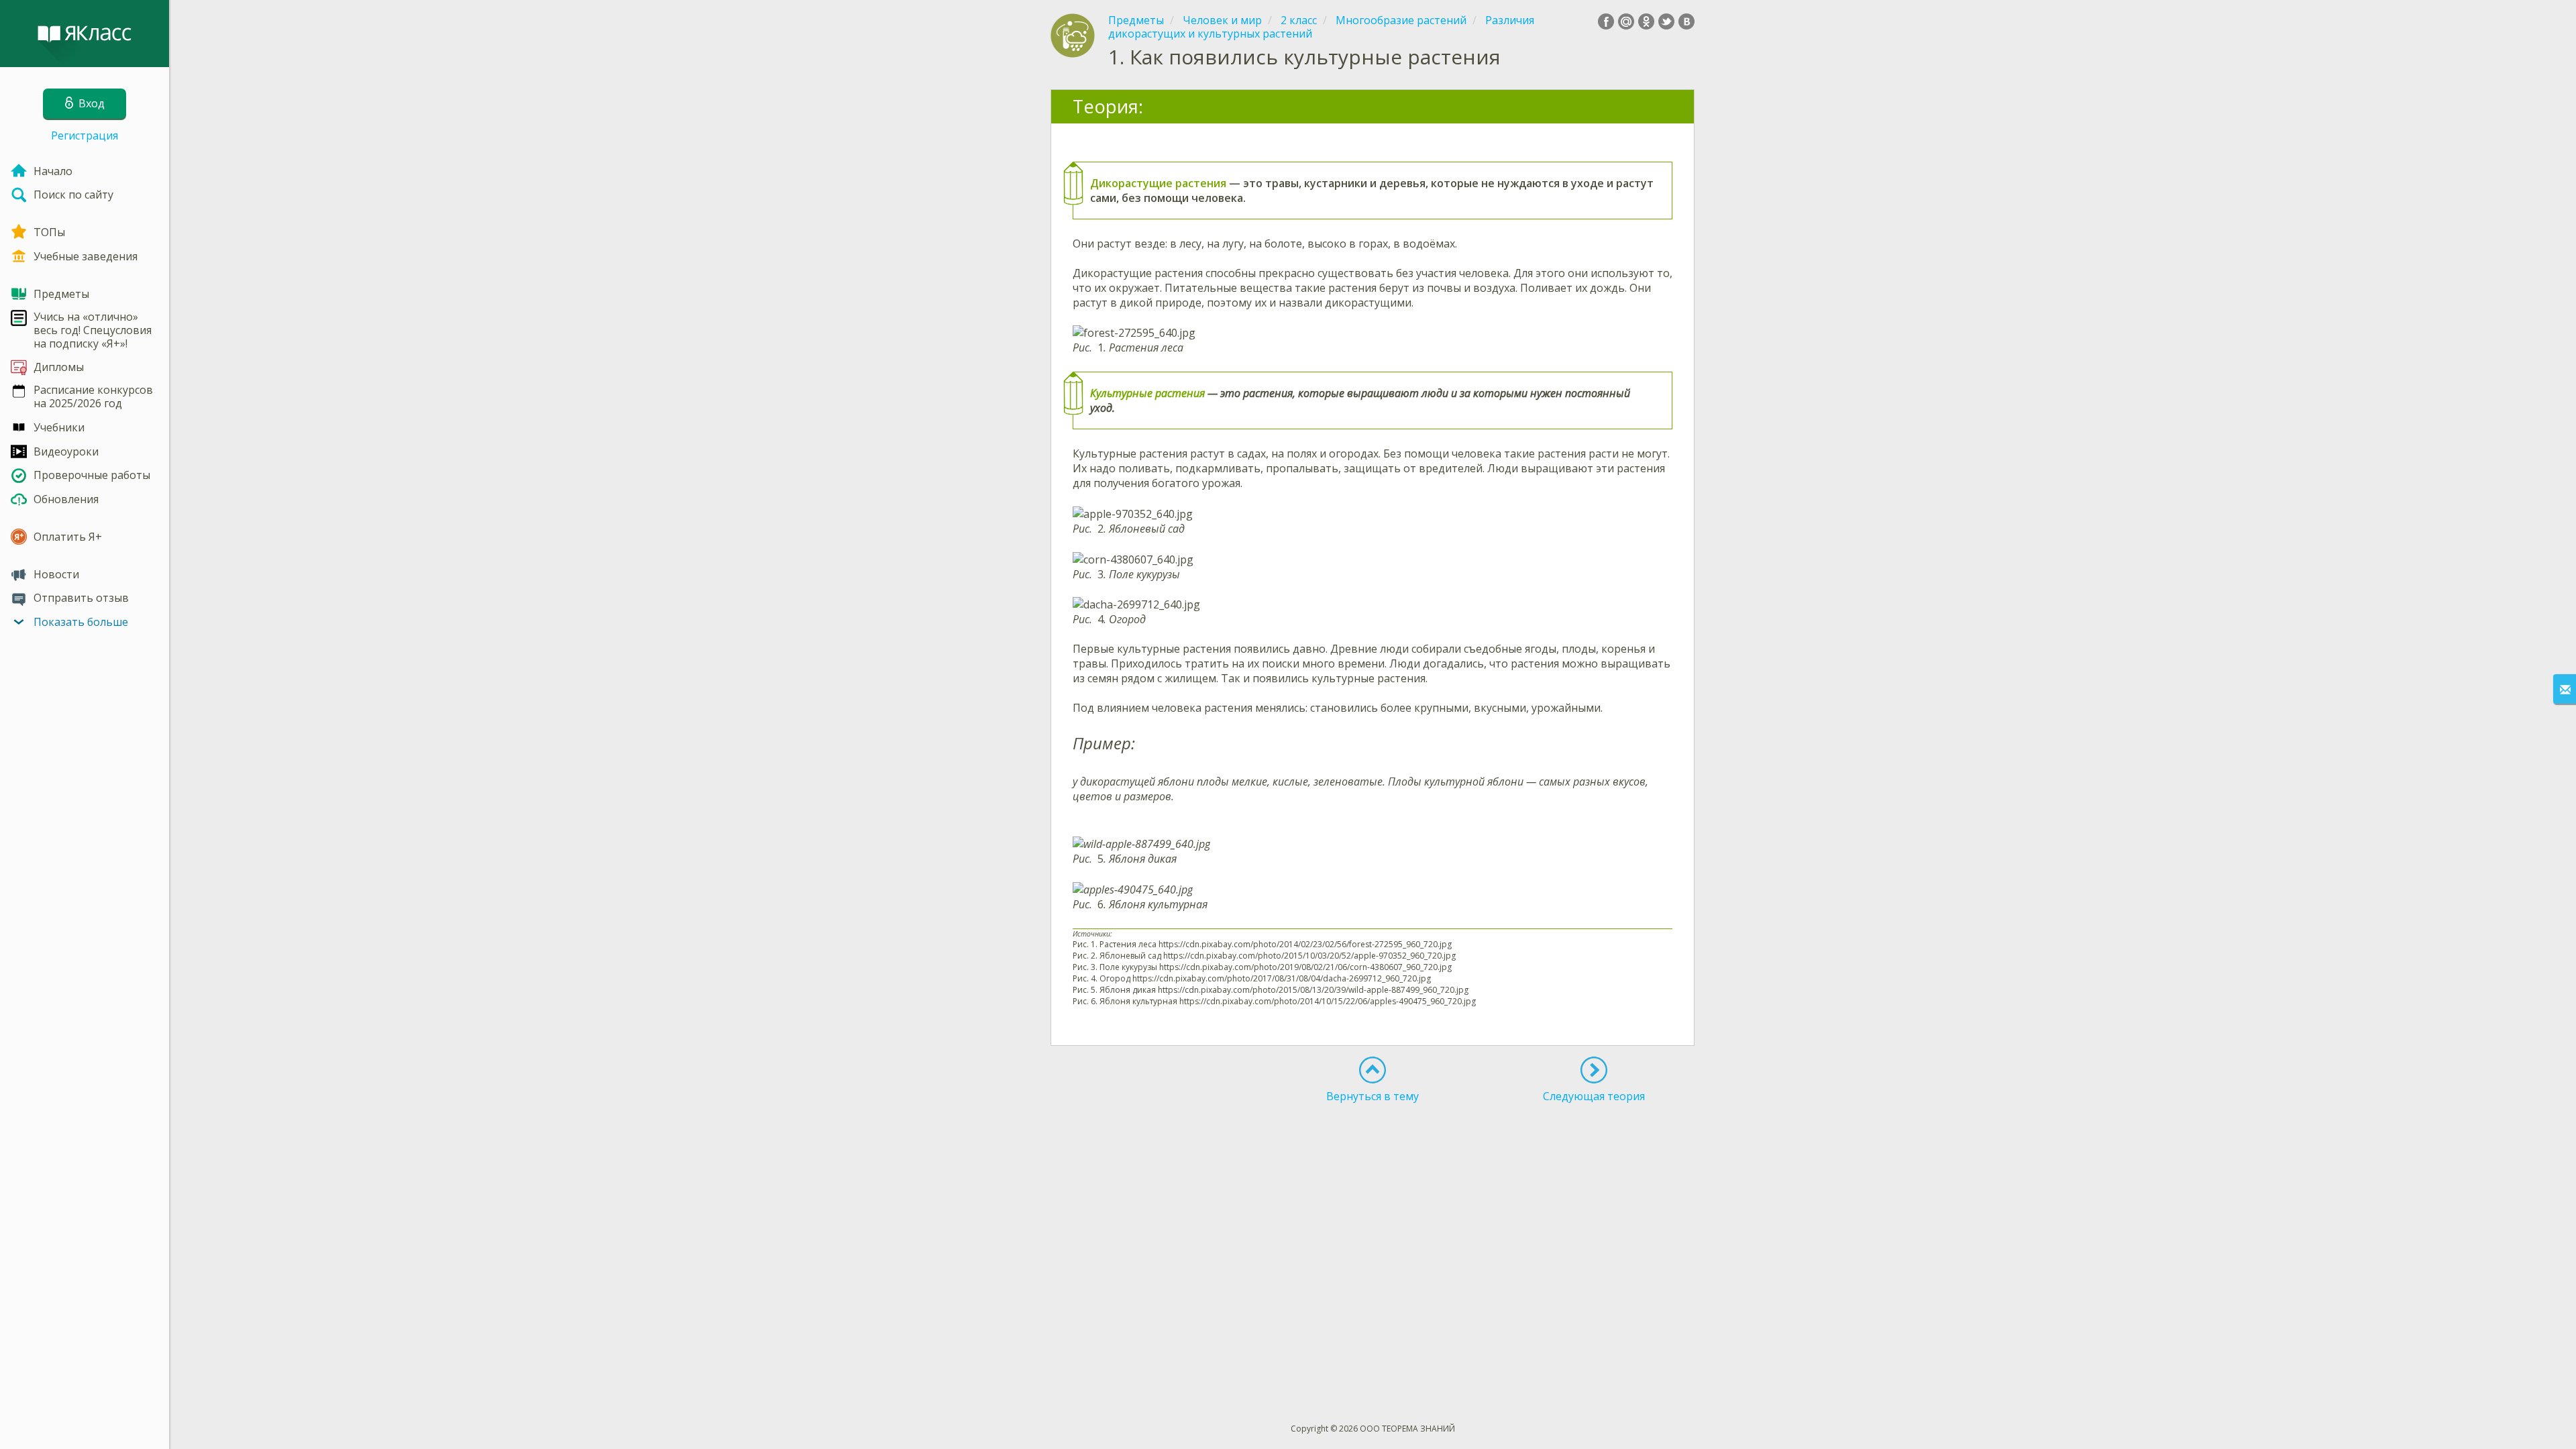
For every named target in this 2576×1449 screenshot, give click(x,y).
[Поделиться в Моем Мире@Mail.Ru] (1626, 21)
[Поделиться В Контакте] (1686, 21)
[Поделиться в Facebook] (1606, 21)
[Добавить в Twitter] (1666, 21)
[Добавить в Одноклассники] (1646, 21)
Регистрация (85, 136)
